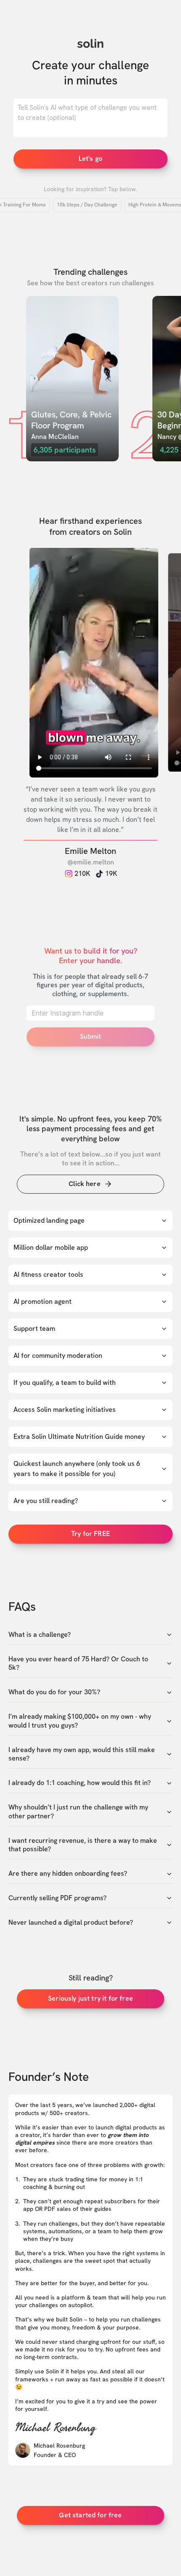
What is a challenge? (40, 1635)
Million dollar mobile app (51, 1247)
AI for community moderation (58, 1356)
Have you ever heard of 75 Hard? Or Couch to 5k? (78, 1664)
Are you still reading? (46, 1501)
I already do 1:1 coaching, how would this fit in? (80, 1783)
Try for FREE (90, 1534)
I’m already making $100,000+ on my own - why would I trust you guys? (80, 1721)
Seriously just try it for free (90, 1998)
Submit (91, 1036)
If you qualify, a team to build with (65, 1383)
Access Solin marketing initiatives (65, 1410)
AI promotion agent (43, 1302)
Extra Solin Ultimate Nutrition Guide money (79, 1437)
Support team (34, 1329)
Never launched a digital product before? (71, 1923)
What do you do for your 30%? (54, 1692)
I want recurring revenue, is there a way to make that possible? (83, 1845)
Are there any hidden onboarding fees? (68, 1874)
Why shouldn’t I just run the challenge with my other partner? (78, 1812)
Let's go (90, 158)
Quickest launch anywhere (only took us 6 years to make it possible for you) (77, 1469)
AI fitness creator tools (48, 1274)
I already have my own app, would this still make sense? (82, 1754)
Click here (85, 1184)
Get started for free (90, 2515)
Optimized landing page (49, 1220)
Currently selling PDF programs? (57, 1898)
